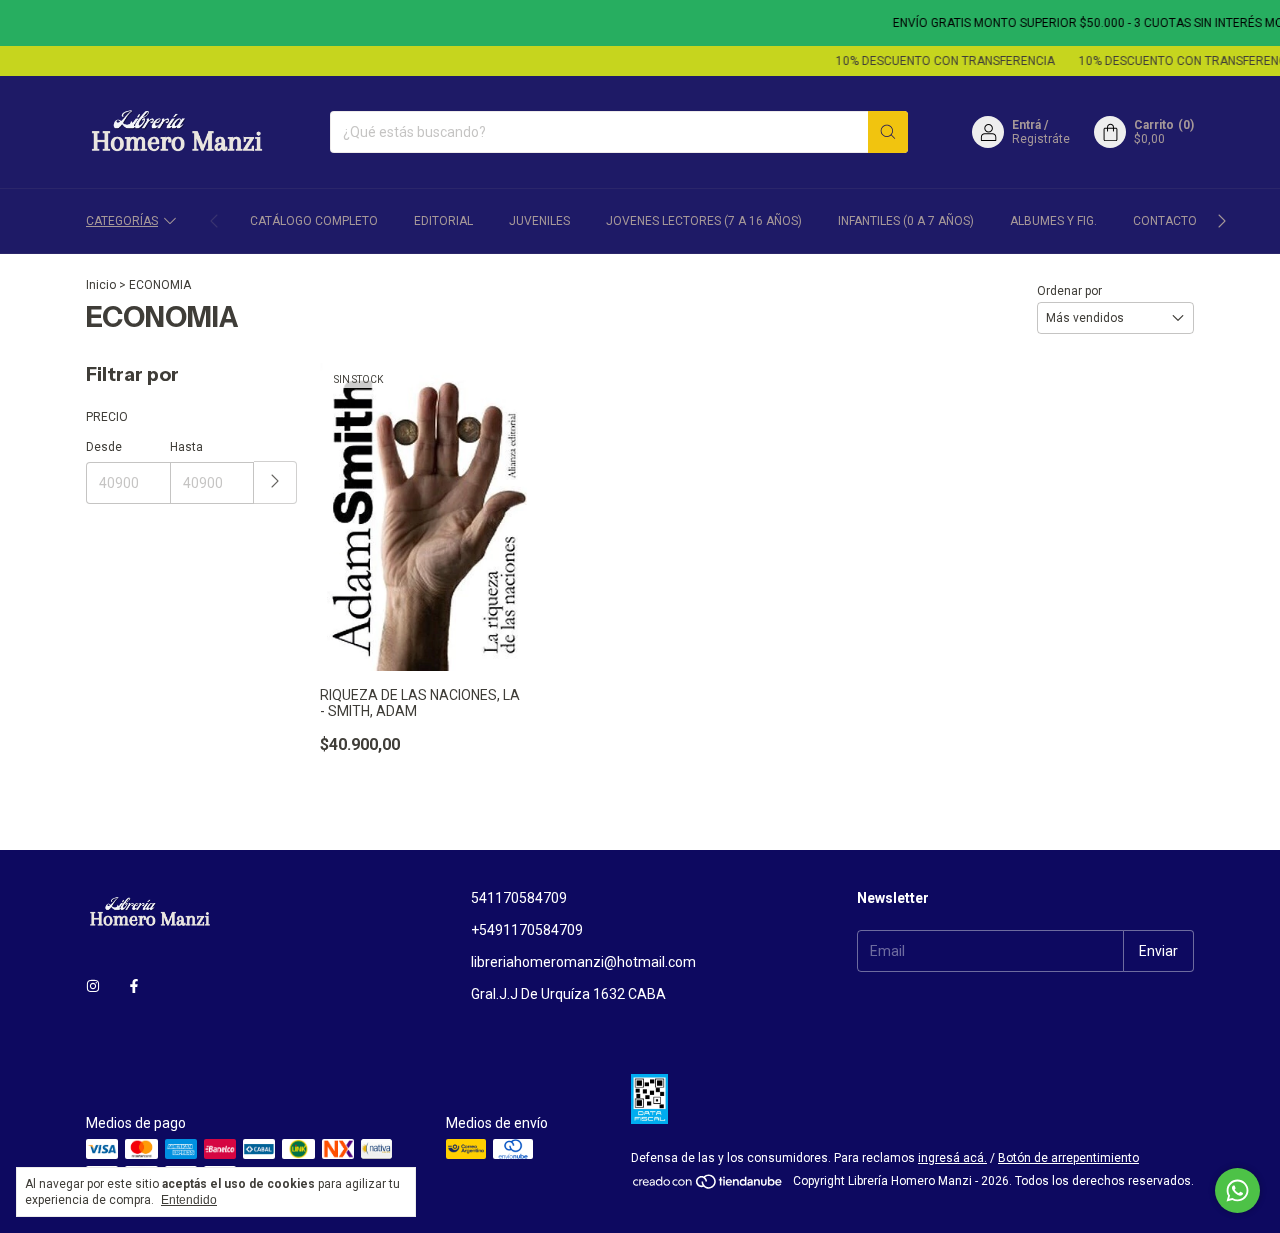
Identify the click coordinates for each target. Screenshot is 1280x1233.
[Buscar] (888, 132)
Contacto (1165, 221)
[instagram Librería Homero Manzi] (93, 986)
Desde (104, 447)
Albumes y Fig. (1053, 221)
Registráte (1041, 139)
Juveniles (539, 221)
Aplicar (275, 482)
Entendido (189, 1200)
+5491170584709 (527, 930)
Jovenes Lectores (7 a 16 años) (704, 221)
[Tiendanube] (708, 1186)
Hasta (186, 447)
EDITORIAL (443, 221)
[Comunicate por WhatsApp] (1237, 1190)
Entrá (1026, 125)
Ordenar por (1069, 291)
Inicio (101, 285)
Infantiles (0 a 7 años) (906, 221)
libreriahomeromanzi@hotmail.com (583, 962)
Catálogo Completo (314, 221)
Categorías (122, 221)
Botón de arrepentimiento (1068, 1158)
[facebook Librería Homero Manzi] (134, 986)
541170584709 (519, 898)
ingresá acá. (952, 1158)
